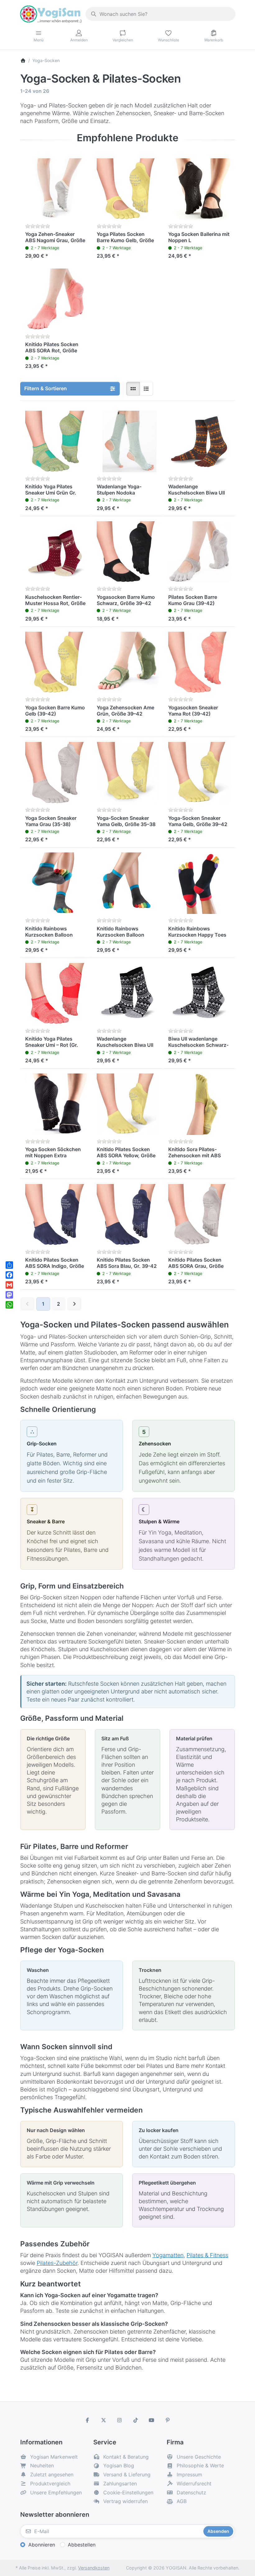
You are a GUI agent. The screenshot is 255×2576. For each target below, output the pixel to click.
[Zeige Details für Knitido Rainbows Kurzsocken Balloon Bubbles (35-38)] (56, 883)
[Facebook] (87, 2420)
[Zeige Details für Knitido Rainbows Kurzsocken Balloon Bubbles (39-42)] (127, 883)
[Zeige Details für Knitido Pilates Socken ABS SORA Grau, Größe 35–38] (199, 1215)
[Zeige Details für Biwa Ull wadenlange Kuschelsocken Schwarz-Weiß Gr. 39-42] (199, 994)
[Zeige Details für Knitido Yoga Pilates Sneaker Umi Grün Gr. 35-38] (56, 441)
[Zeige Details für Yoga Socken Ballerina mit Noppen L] (199, 189)
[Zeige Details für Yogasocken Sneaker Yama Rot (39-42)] (199, 662)
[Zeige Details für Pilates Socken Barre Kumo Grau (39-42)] (199, 552)
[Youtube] (152, 2420)
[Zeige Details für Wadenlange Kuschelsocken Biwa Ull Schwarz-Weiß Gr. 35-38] (127, 994)
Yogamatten (168, 2255)
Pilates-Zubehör (57, 2263)
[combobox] (160, 14)
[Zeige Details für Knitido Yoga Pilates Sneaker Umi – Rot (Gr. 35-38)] (56, 994)
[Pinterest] (168, 2420)
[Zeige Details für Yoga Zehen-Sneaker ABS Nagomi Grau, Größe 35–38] (56, 189)
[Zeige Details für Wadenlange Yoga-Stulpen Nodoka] (127, 441)
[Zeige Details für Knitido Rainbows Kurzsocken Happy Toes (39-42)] (199, 883)
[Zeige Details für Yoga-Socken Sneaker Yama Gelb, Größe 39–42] (199, 773)
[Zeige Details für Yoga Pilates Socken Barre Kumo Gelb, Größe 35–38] (127, 189)
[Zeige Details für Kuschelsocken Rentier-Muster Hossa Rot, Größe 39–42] (56, 552)
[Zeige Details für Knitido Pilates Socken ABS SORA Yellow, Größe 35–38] (127, 1104)
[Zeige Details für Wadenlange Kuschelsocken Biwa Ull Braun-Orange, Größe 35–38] (199, 441)
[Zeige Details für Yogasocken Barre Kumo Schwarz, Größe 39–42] (127, 552)
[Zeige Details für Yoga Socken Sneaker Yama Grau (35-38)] (56, 773)
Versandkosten (94, 2568)
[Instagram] (119, 2420)
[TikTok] (136, 2420)
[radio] (133, 389)
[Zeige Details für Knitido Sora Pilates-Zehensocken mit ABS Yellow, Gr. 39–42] (199, 1104)
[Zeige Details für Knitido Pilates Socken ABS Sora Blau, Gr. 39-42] (127, 1215)
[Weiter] (74, 1304)
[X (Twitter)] (104, 2420)
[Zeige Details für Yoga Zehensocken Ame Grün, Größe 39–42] (127, 662)
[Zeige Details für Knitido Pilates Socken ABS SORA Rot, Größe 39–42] (56, 299)
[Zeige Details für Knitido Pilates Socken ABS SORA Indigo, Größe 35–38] (56, 1215)
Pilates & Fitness (207, 2255)
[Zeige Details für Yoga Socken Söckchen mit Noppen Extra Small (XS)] (56, 1104)
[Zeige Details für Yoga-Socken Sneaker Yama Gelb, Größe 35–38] (127, 773)
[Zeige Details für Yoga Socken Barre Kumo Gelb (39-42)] (56, 662)
